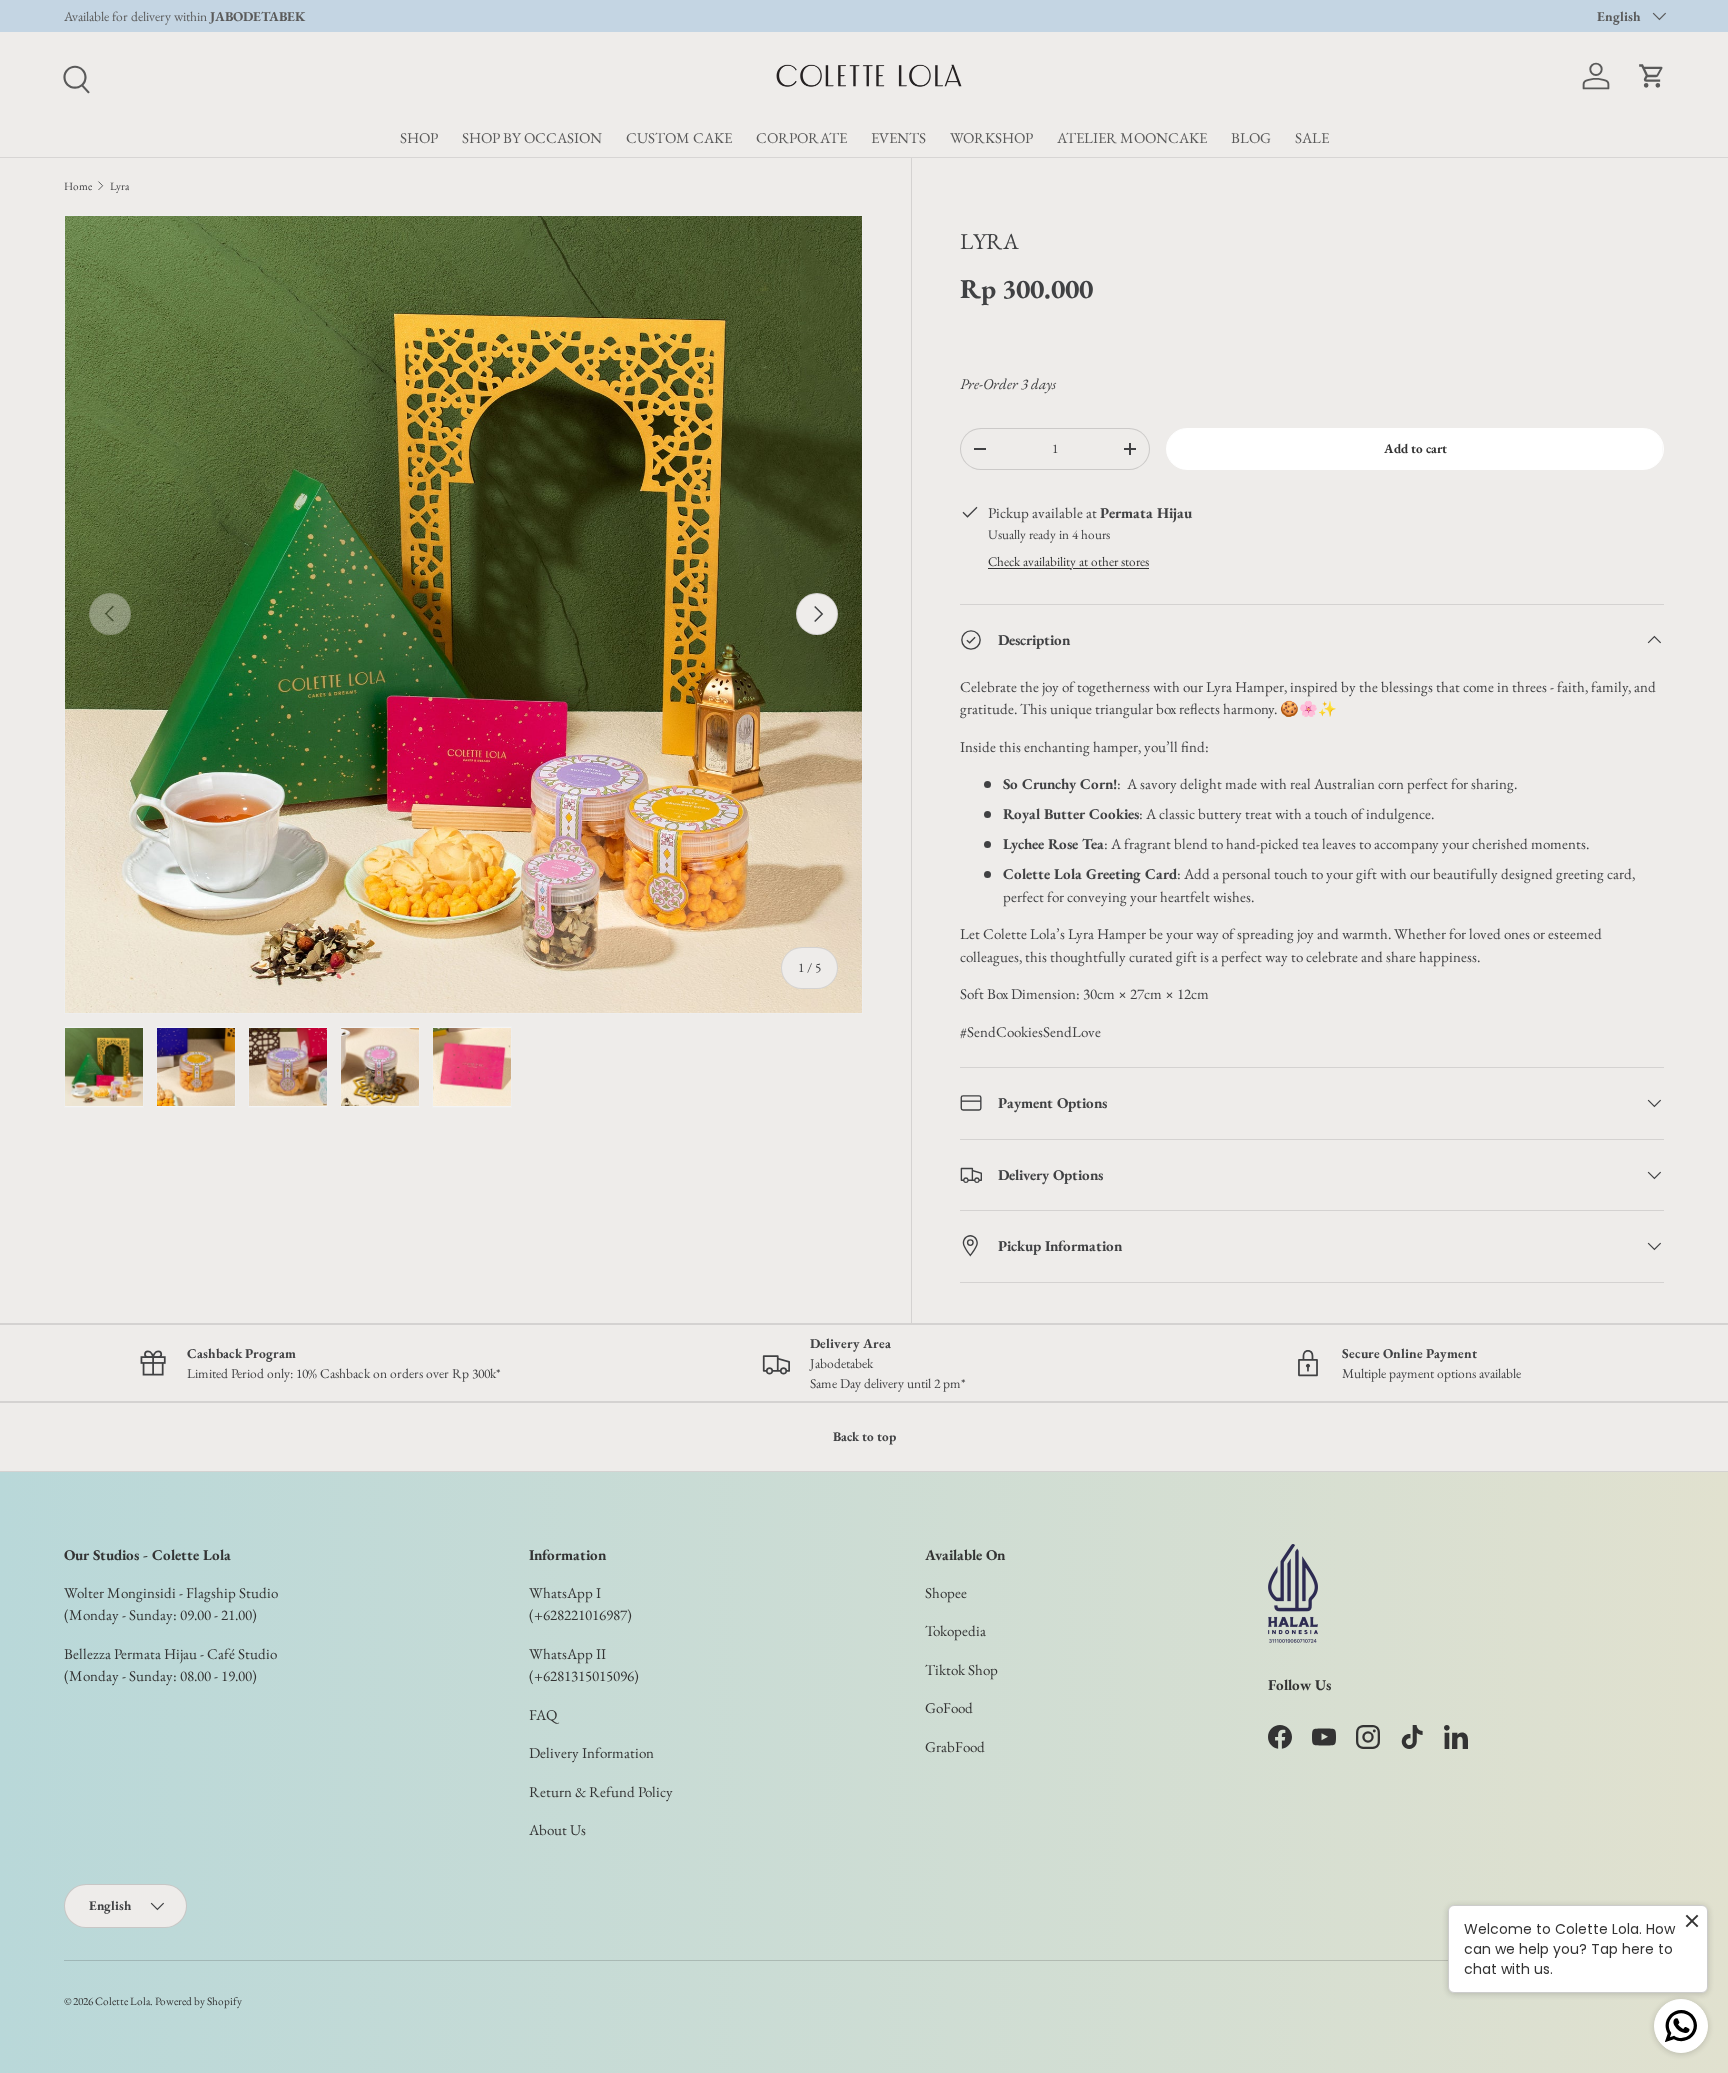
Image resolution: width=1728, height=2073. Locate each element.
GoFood (949, 1707)
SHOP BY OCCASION (532, 137)
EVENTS (898, 137)
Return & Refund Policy (601, 1791)
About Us (557, 1829)
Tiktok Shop (961, 1669)
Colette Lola (122, 2001)
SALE (1312, 137)
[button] (1652, 76)
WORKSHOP (991, 137)
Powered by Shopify (198, 2001)
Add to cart (1415, 448)
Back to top (864, 1436)
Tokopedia (955, 1630)
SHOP (419, 137)
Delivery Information (591, 1752)
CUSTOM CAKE (679, 137)
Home (78, 186)
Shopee (946, 1592)
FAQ (543, 1714)
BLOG (1251, 137)
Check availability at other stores (1068, 561)
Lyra (119, 186)
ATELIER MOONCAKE (1132, 137)
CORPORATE (801, 137)
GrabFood (955, 1746)
